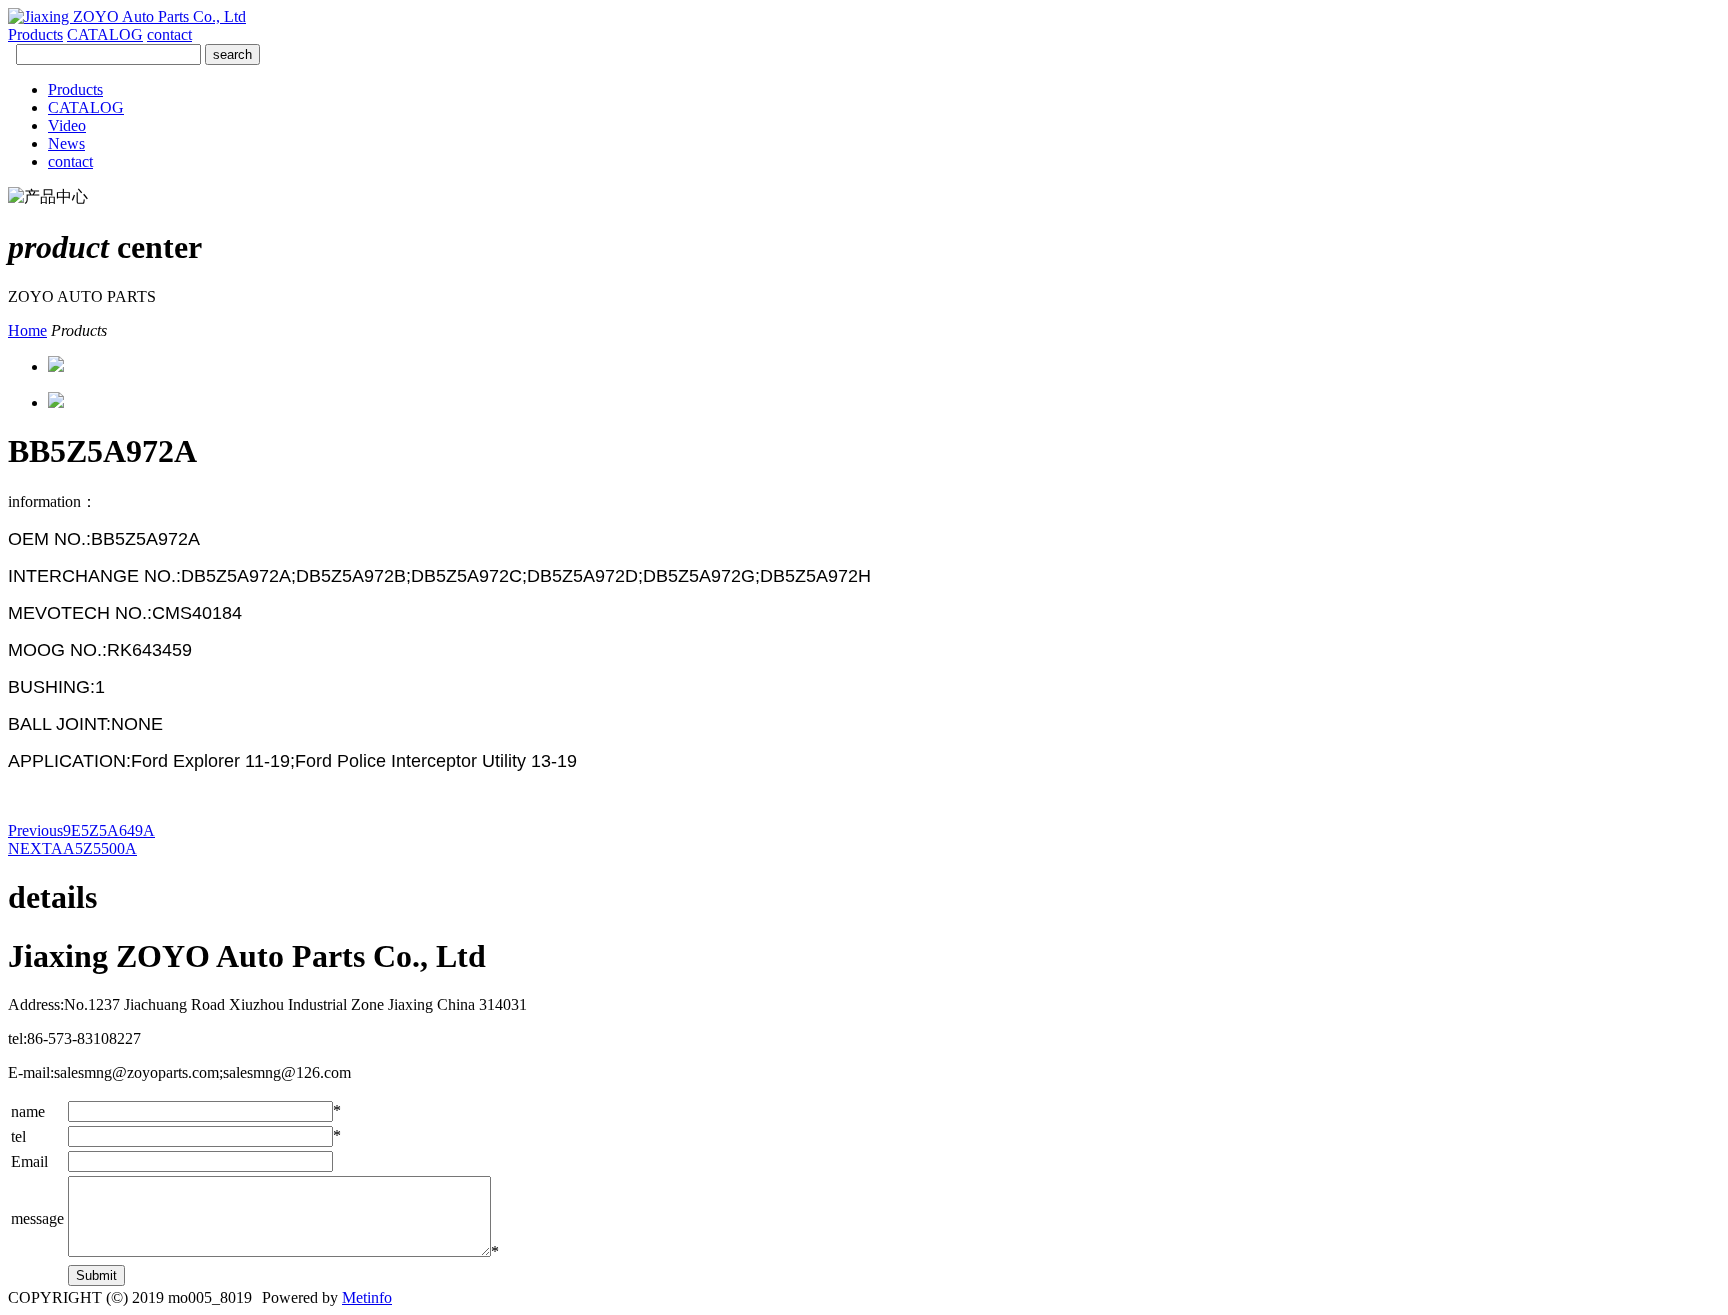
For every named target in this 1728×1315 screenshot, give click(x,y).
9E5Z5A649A (81, 830)
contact (169, 34)
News (66, 143)
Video (67, 125)
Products (35, 34)
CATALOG (105, 34)
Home (27, 330)
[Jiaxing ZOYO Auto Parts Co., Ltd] (127, 16)
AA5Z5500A (72, 848)
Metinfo (367, 1297)
